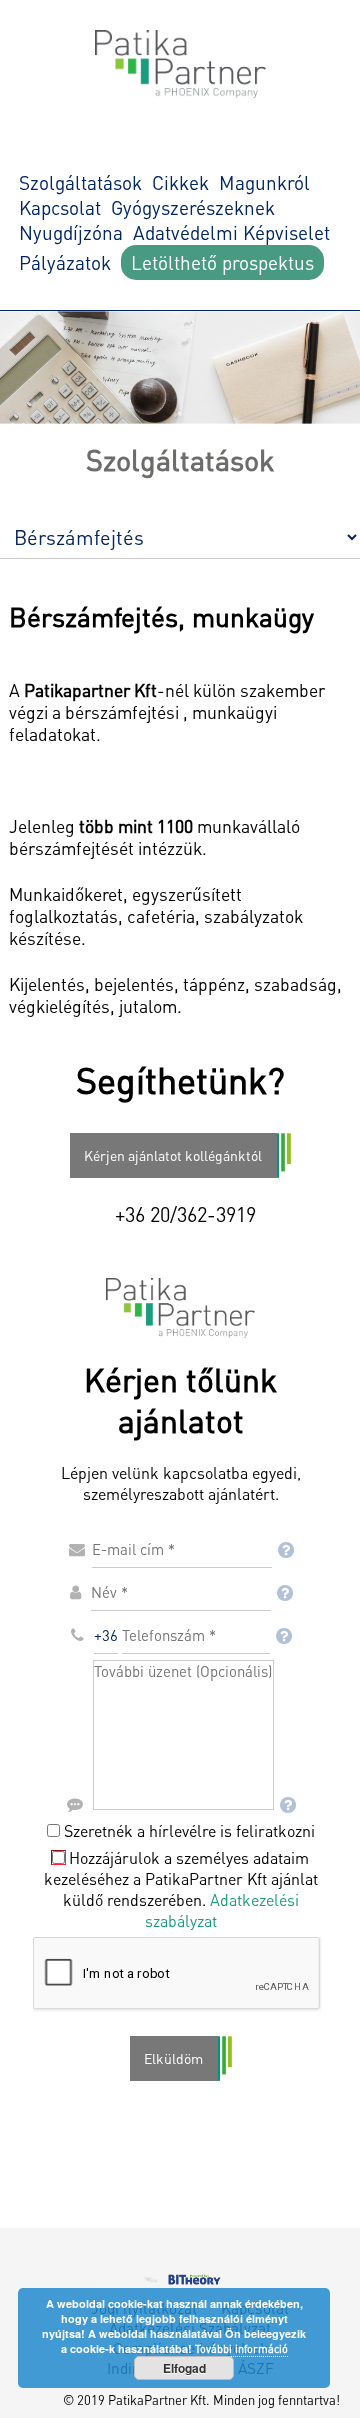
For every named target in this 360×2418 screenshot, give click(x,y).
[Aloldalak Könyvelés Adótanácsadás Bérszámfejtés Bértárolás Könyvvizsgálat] (180, 527)
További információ (241, 2349)
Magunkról (264, 182)
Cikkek (180, 182)
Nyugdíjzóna (71, 232)
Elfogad (184, 2368)
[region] (180, 367)
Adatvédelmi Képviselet (231, 232)
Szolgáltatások (80, 182)
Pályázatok (65, 262)
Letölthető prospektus (222, 262)
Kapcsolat (60, 207)
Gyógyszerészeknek (193, 207)
